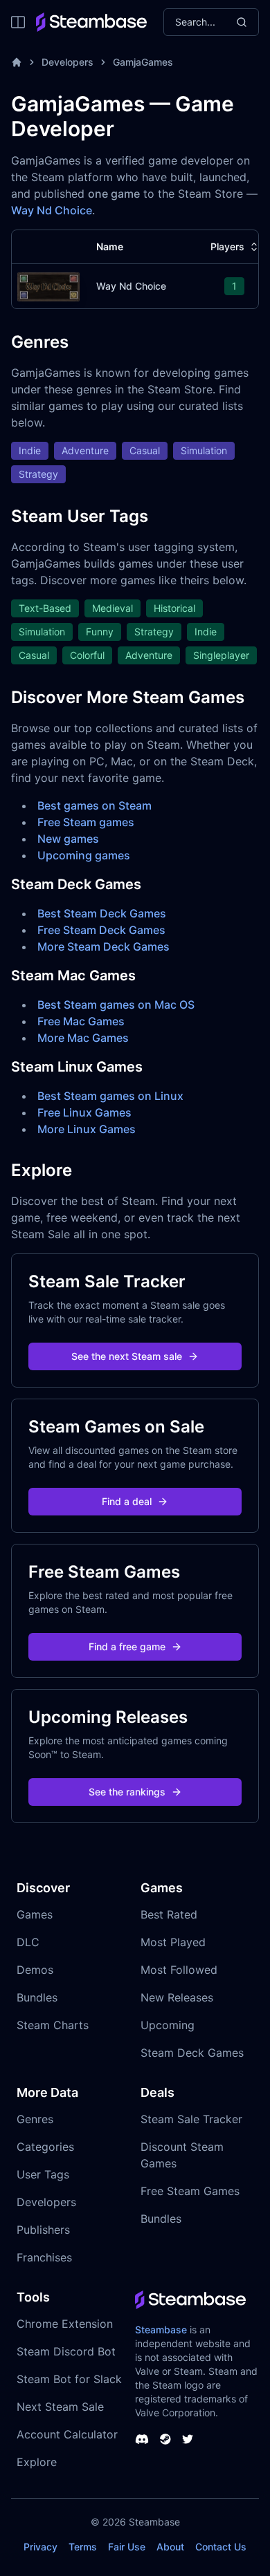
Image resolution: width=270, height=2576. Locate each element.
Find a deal (127, 1501)
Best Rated (169, 1914)
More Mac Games (83, 1038)
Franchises (44, 2257)
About (170, 2547)
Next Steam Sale (60, 2407)
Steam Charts (53, 2025)
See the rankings (127, 1792)
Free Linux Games (84, 1112)
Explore (37, 2462)
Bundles (37, 1997)
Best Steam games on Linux (110, 1096)
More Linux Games (87, 1129)
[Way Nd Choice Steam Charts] (48, 285)
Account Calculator (67, 2434)
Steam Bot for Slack (69, 2379)
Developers (67, 62)
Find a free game (127, 1646)
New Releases (177, 1997)
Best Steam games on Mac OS (116, 1005)
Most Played (173, 1942)
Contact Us (221, 2547)
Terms (83, 2547)
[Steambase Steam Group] (165, 2439)
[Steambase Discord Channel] (142, 2439)
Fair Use (127, 2547)
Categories (45, 2147)
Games (35, 1914)
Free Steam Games (190, 2191)
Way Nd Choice (52, 210)
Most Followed (179, 1970)
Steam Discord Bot (66, 2351)
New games (68, 839)
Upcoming (168, 2025)
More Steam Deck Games (103, 946)
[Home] (17, 62)
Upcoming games (84, 855)
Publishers (43, 2230)
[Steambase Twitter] (188, 2439)
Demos (35, 1970)
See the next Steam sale (127, 1356)
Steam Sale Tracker (191, 2119)
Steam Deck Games (192, 2053)
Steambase (161, 2330)
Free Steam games (86, 822)
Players (227, 246)
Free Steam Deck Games (101, 930)
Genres (35, 2119)
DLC (28, 1942)
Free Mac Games (81, 1021)
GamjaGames (143, 62)
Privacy (40, 2547)
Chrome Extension (65, 2324)
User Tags (43, 2174)
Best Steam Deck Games (102, 913)
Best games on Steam (94, 805)
